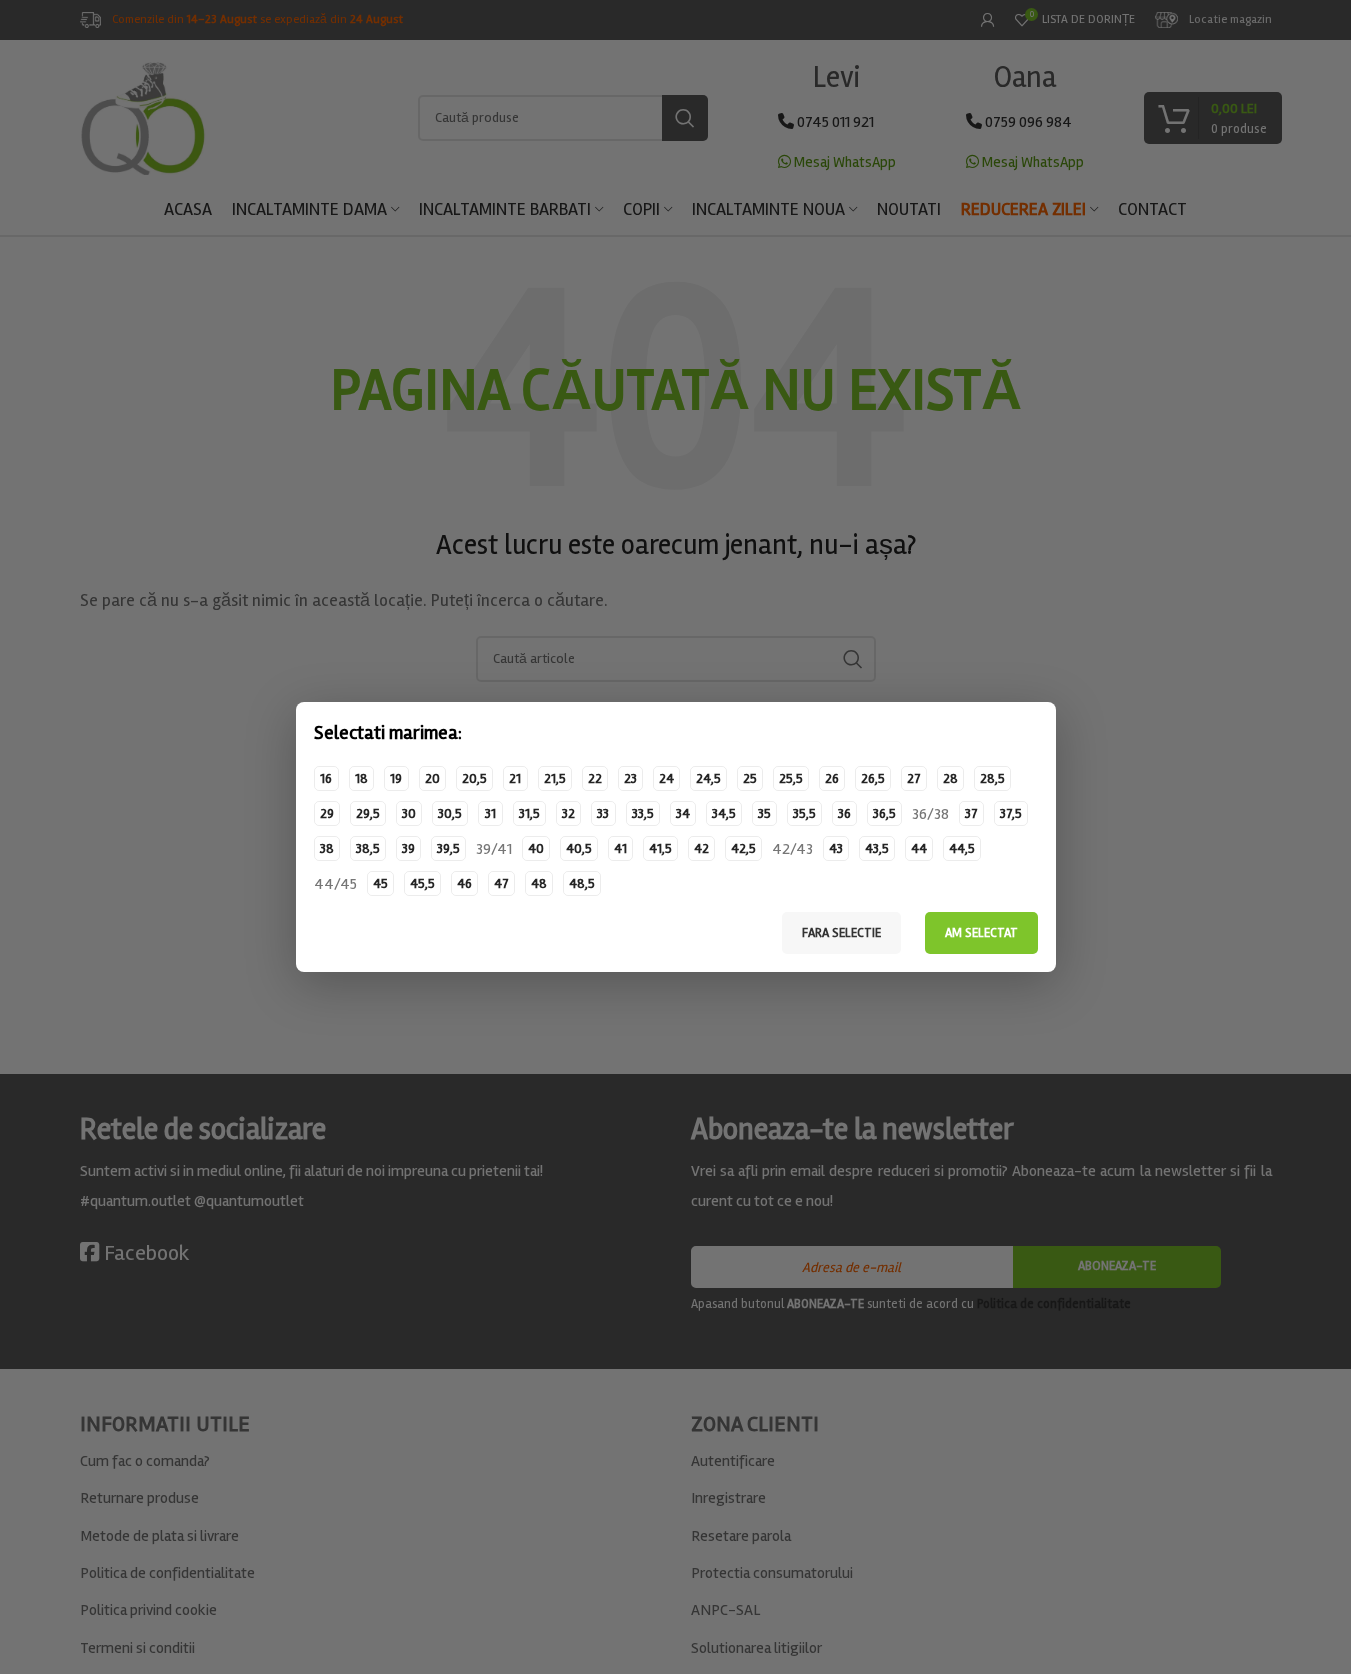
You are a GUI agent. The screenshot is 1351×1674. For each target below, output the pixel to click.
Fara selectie (841, 933)
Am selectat (981, 933)
